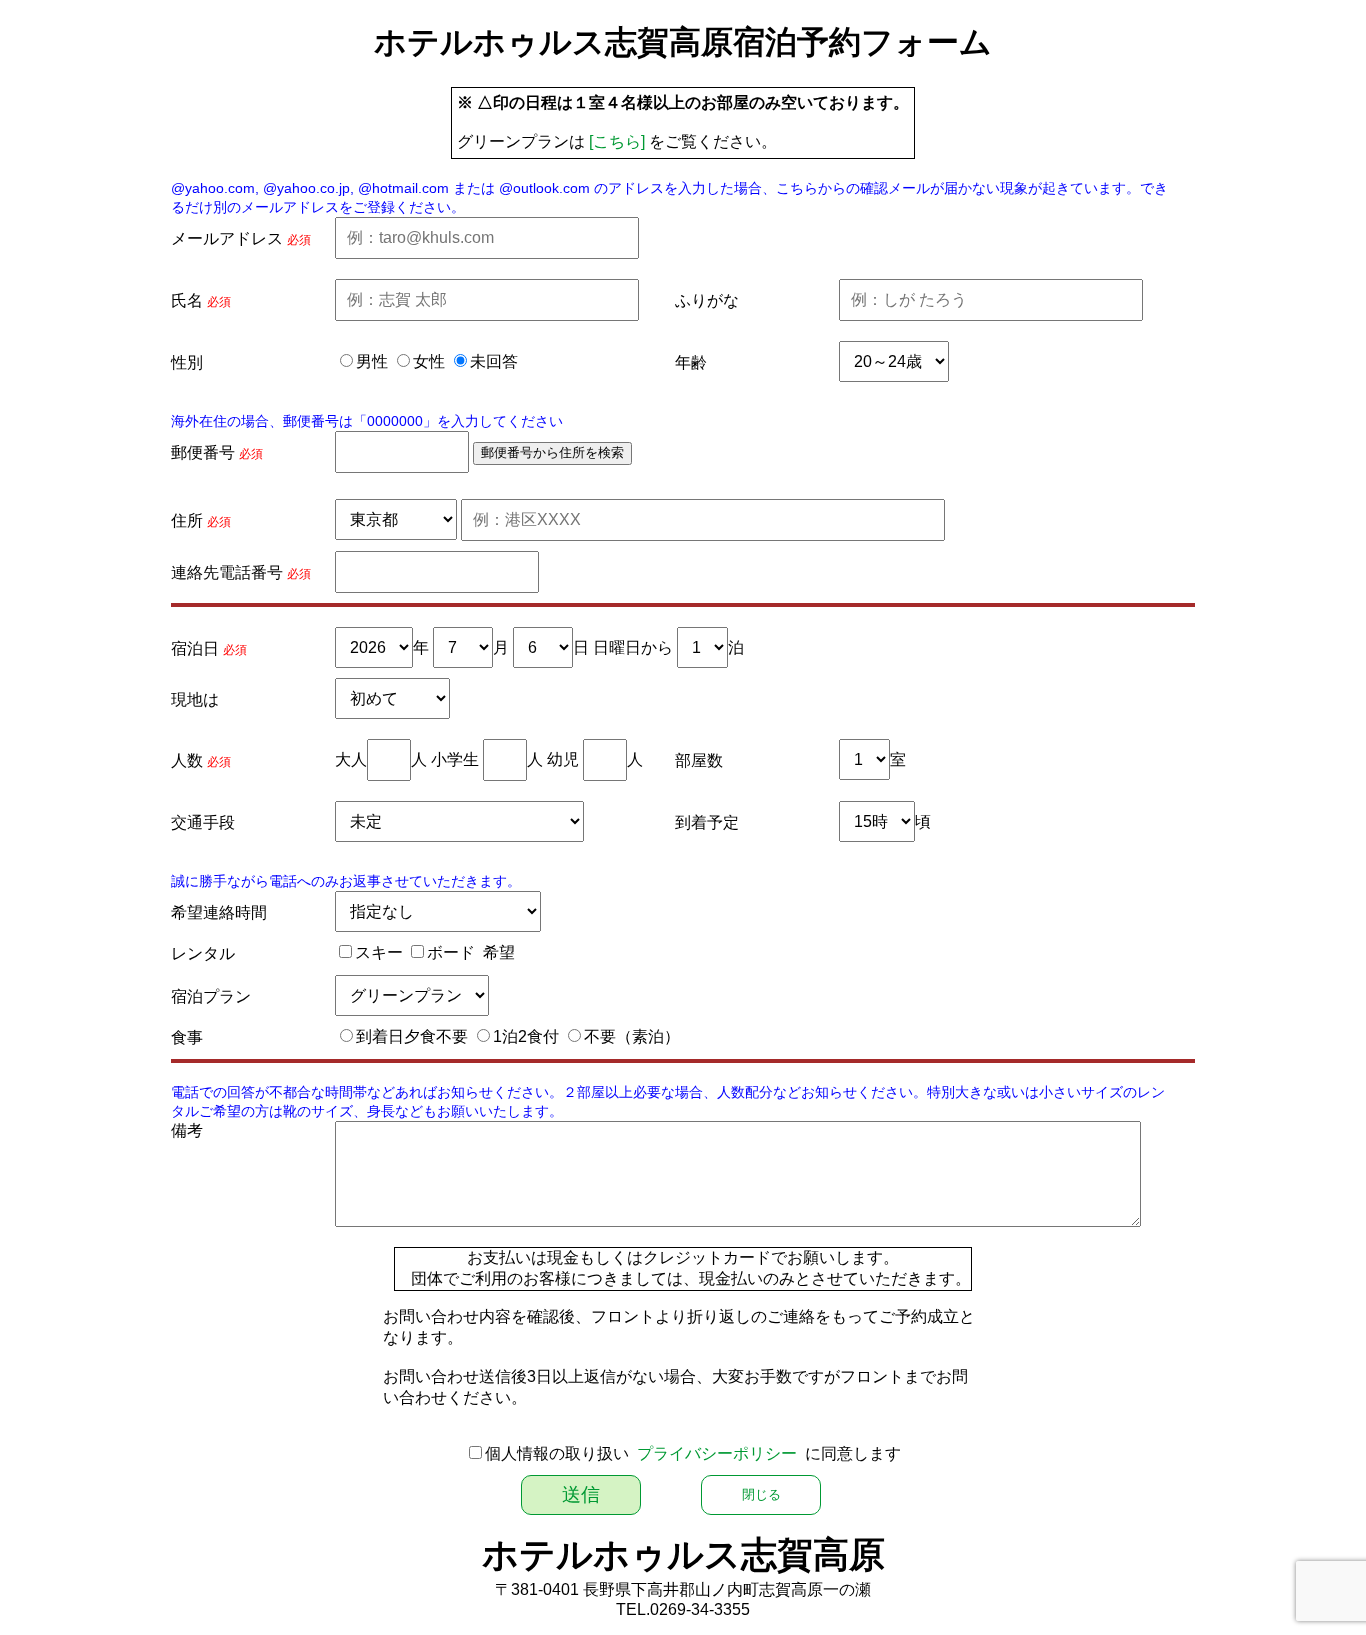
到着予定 (707, 822)
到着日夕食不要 (412, 1036)
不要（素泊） (632, 1036)
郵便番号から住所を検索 (552, 452)
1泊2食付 (526, 1036)
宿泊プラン (211, 996)
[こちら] (617, 141)
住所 (187, 520)
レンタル (203, 953)
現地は (195, 699)
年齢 (691, 362)
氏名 (187, 300)
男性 (372, 361)
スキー (379, 952)
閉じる (761, 1494)
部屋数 (699, 760)
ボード (451, 952)
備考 (187, 1130)
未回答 (494, 361)
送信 (581, 1494)
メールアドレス (227, 238)
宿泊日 (195, 648)
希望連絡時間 (219, 912)
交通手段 (203, 822)
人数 (187, 760)
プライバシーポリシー (717, 1453)
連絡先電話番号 (227, 572)
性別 (187, 362)
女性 (429, 361)
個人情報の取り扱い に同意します (693, 1453)
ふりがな (707, 300)
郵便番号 (203, 452)
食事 (187, 1037)
